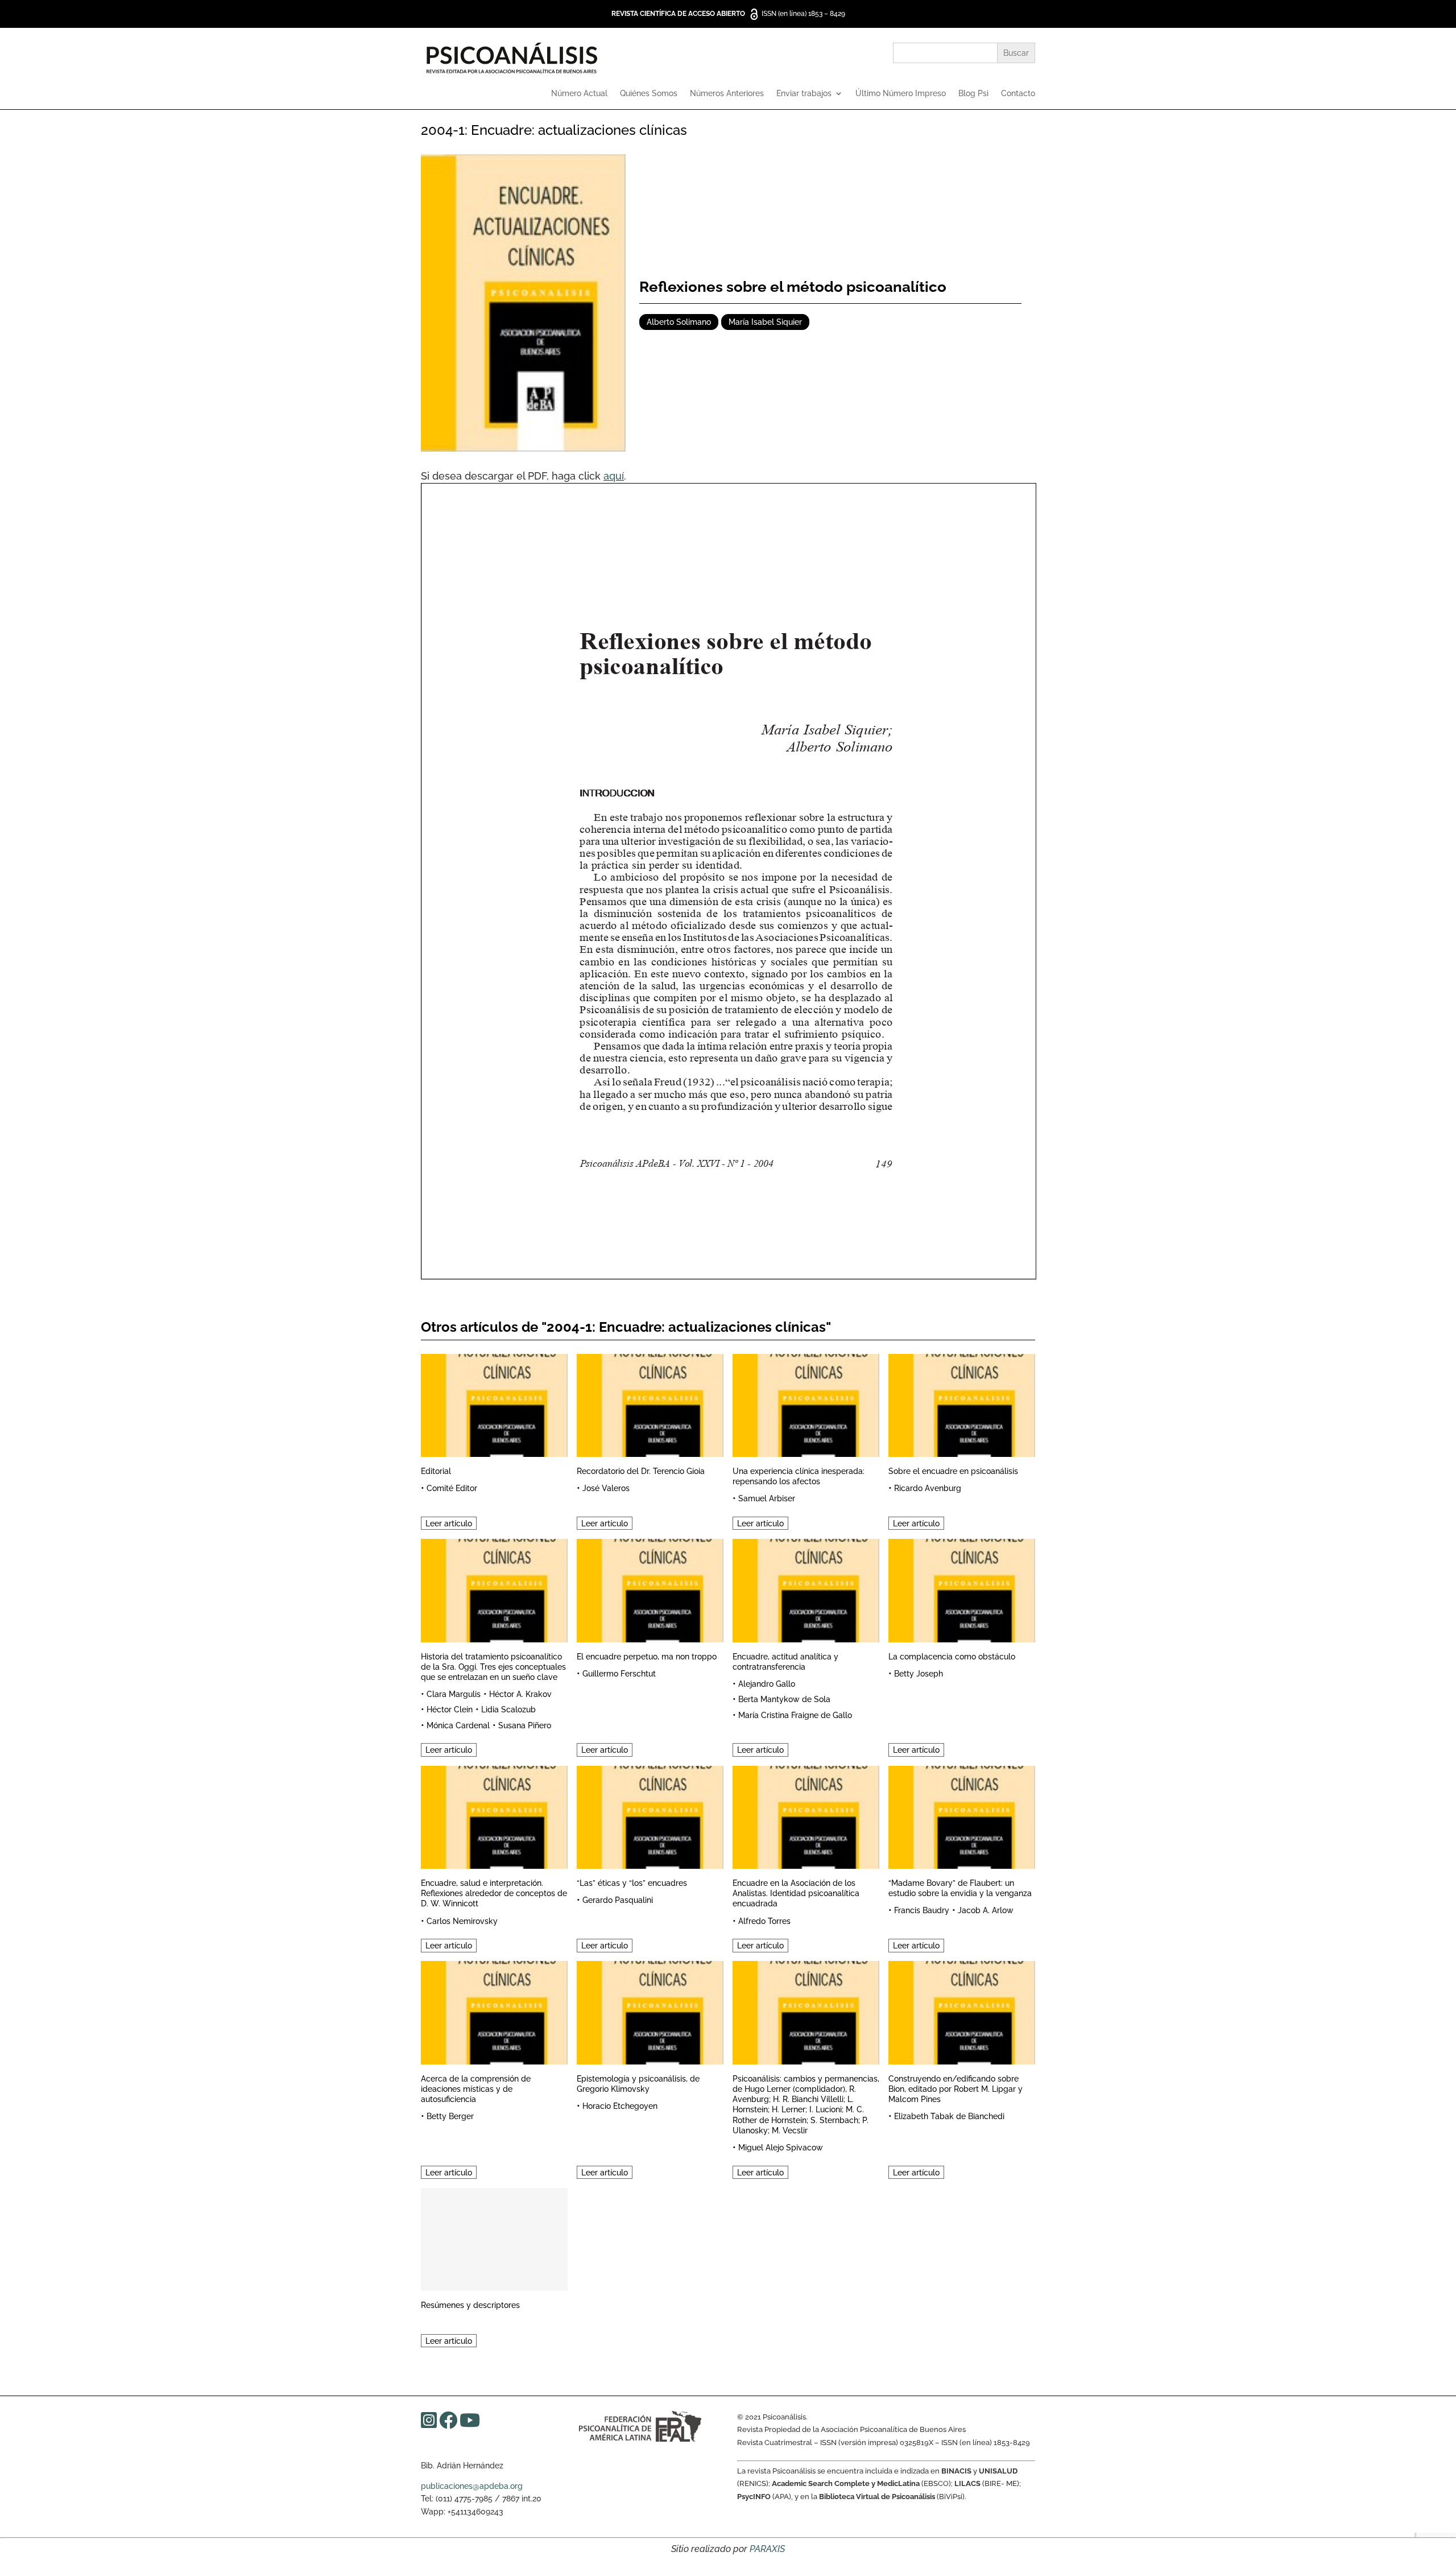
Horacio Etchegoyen (620, 2106)
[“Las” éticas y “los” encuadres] (650, 1816)
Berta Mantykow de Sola (784, 1699)
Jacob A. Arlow (986, 1910)
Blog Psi (973, 94)
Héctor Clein (450, 1709)
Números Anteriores (727, 94)
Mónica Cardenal (458, 1725)
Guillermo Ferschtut (619, 1674)
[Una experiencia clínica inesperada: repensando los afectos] (806, 1404)
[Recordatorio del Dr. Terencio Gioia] (650, 1404)
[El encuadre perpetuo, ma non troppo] (650, 1589)
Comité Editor (452, 1488)
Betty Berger (450, 2116)
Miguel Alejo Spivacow (781, 2148)
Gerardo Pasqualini (618, 1900)
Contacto (1018, 94)
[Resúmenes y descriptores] (494, 2238)
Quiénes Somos (649, 94)
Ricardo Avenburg (928, 1488)
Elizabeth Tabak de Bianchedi (949, 2116)
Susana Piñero (525, 1725)
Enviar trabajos (804, 94)
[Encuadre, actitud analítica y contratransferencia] (806, 1589)
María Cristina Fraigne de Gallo (795, 1715)
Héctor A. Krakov (520, 1694)
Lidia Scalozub (508, 1709)
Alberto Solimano (679, 322)
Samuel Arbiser (767, 1498)
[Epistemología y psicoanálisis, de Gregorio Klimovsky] (650, 2011)
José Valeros (606, 1488)
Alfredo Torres (764, 1921)
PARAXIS (767, 2549)
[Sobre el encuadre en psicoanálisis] (962, 1404)
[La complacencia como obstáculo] (962, 1589)
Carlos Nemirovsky (462, 1921)
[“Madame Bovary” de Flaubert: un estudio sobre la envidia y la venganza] (962, 1816)
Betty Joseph (919, 1674)
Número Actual (579, 94)
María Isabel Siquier (765, 322)
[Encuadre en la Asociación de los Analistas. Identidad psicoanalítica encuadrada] (806, 1816)
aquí (614, 476)
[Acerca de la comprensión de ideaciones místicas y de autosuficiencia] (494, 2011)
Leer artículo (449, 1523)
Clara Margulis (454, 1694)
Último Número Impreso (901, 94)
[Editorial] (494, 1404)
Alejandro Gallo (767, 1684)
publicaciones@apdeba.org (472, 2486)
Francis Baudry (922, 1910)
